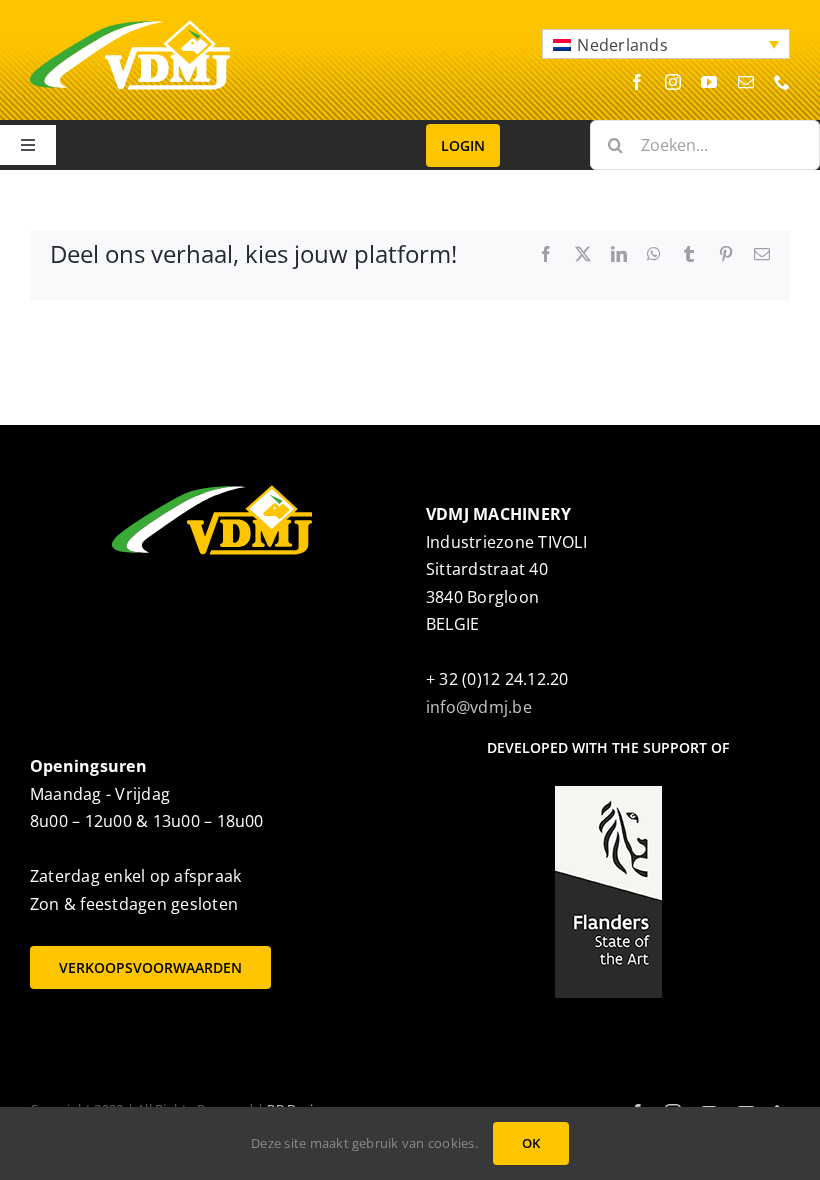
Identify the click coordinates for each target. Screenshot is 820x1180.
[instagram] (673, 82)
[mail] (746, 82)
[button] (666, 44)
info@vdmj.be (479, 707)
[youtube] (709, 82)
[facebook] (637, 82)
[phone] (782, 82)
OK (531, 1143)
